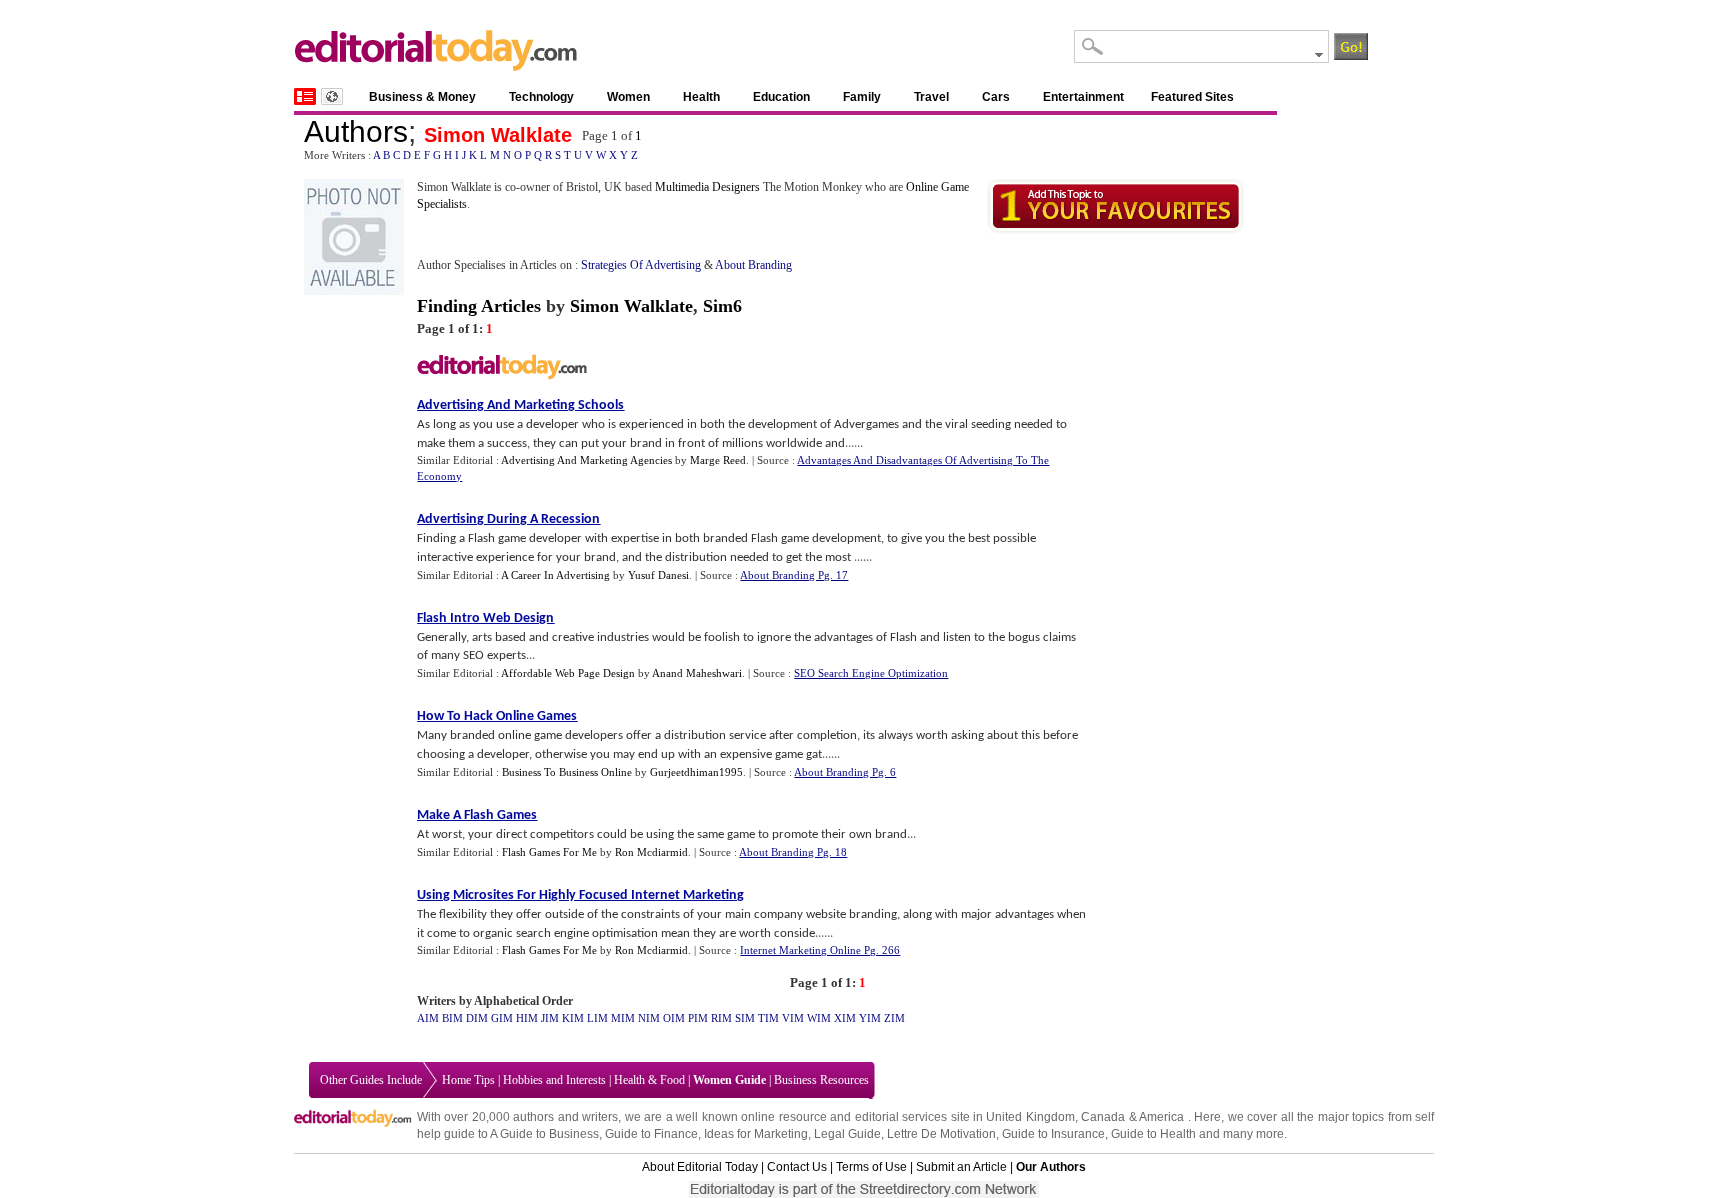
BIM (452, 1018)
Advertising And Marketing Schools (520, 405)
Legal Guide (847, 1134)
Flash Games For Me (549, 852)
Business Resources (821, 1080)
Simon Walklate (498, 135)
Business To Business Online (567, 772)
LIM (597, 1018)
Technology (541, 97)
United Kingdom (1030, 1117)
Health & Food (649, 1080)
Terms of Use (871, 1167)
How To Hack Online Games (497, 716)
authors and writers (565, 1117)
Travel (931, 97)
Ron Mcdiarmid (651, 852)
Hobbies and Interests (554, 1080)
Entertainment (1083, 97)
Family (862, 97)
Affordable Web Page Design (568, 673)
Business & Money (422, 97)
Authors (356, 131)
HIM (527, 1018)
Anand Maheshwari (697, 673)
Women (628, 97)
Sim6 (722, 306)
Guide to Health (1153, 1134)
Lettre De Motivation (941, 1134)
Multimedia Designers (707, 187)
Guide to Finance (651, 1134)
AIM (428, 1018)
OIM (674, 1018)
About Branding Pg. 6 (845, 772)
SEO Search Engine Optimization (871, 673)
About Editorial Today (700, 1167)
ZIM (894, 1018)
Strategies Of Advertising (641, 265)
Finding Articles (479, 306)
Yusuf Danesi (658, 575)
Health (701, 97)
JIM (550, 1018)
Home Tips (468, 1080)
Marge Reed (718, 460)
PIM (698, 1018)
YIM (870, 1018)
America (1161, 1117)
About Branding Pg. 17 (794, 575)
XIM (845, 1018)
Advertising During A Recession (508, 519)
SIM (745, 1018)
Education (781, 97)
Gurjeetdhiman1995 (696, 772)
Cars (996, 97)
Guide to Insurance (1053, 1134)
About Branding (753, 265)
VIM (793, 1018)
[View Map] (332, 96)
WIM (819, 1018)
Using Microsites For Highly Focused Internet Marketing (580, 895)
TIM (768, 1018)
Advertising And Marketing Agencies (586, 460)
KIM (573, 1018)
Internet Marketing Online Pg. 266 (820, 950)
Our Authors (1051, 1167)
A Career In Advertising (555, 575)
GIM (502, 1018)
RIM (721, 1018)
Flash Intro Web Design (485, 618)
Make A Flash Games (477, 815)
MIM (623, 1018)
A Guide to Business (544, 1134)
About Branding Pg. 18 (793, 852)
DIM (477, 1018)
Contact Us (797, 1167)
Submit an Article (961, 1167)
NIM (649, 1018)
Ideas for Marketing (756, 1134)
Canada (1103, 1117)
